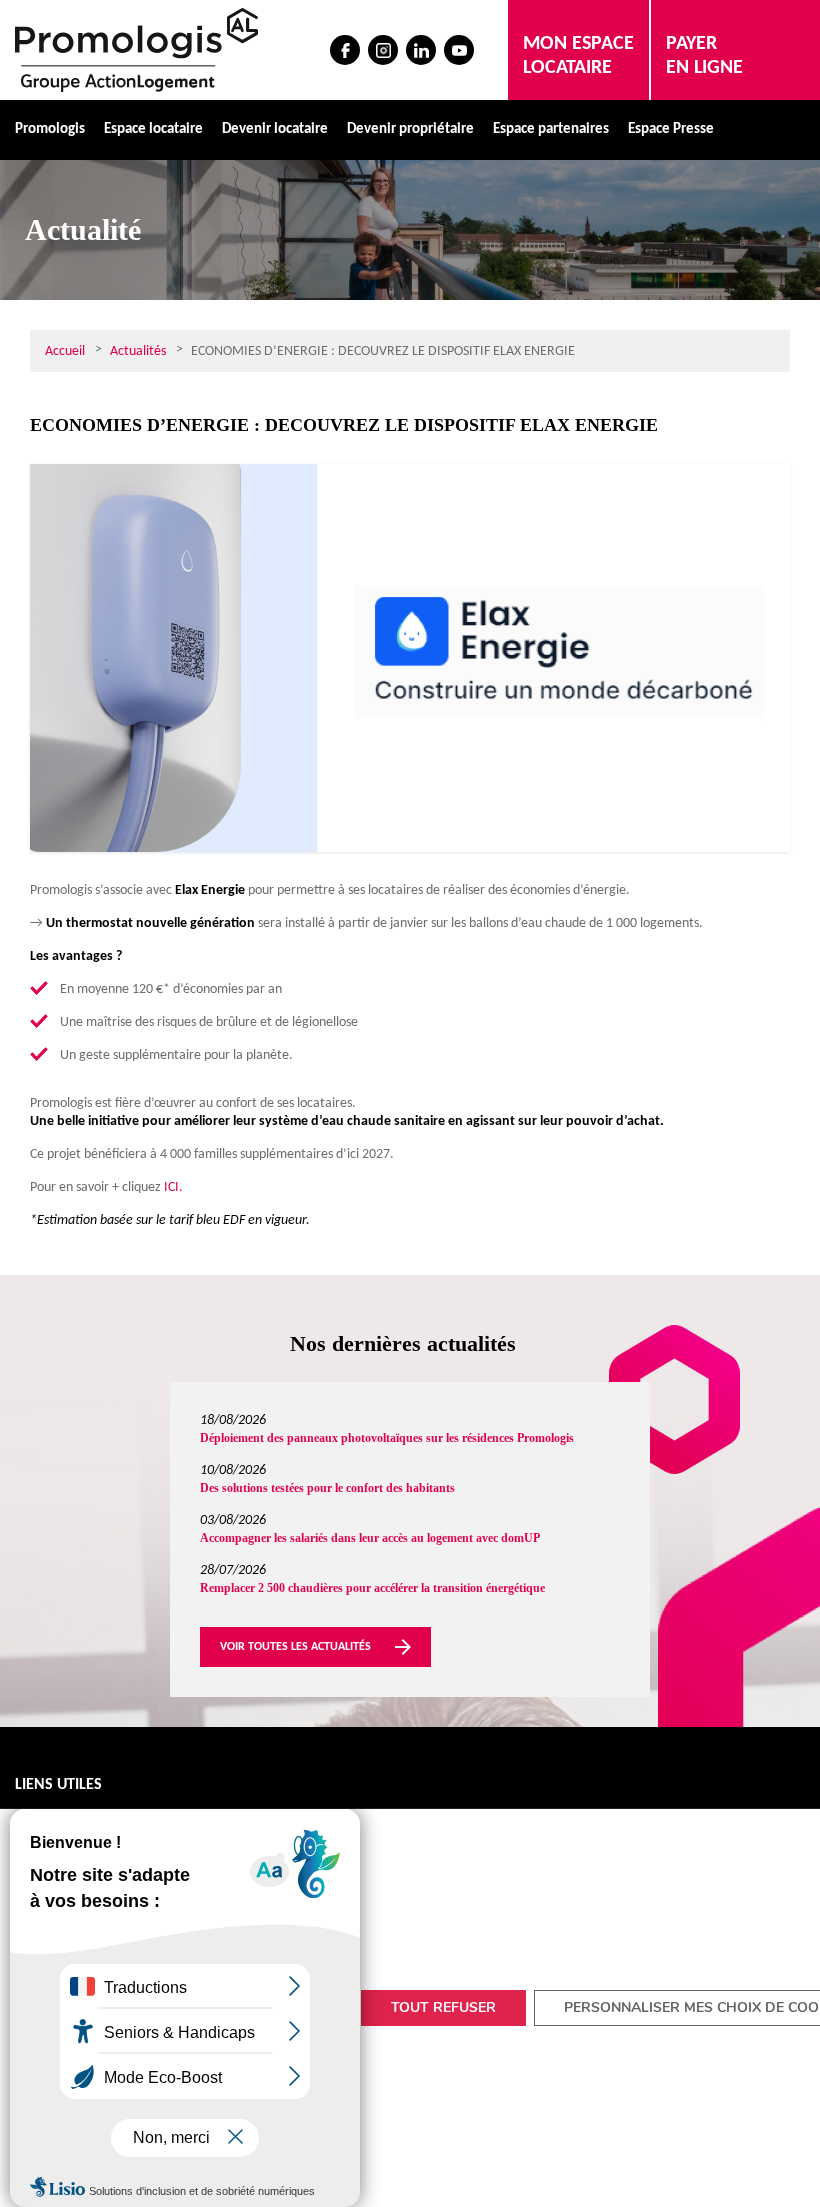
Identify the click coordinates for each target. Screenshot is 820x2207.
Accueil (65, 351)
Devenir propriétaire (410, 129)
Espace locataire (153, 129)
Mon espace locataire (578, 56)
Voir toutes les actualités (295, 1647)
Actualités (138, 351)
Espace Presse (671, 129)
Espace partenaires (551, 129)
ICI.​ (173, 1187)
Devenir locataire (275, 129)
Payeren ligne (704, 56)
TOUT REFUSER (443, 2007)
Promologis (50, 129)
